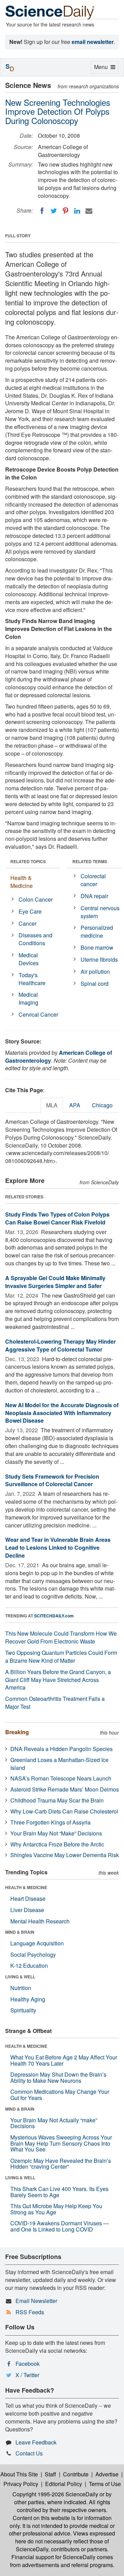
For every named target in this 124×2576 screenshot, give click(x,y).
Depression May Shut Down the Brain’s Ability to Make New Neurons (58, 2077)
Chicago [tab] (102, 1105)
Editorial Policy (64, 2484)
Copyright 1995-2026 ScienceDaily (55, 2494)
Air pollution (95, 971)
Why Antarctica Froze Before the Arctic (57, 1844)
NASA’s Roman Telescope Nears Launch (61, 1778)
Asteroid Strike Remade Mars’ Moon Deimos (65, 1789)
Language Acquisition (37, 1943)
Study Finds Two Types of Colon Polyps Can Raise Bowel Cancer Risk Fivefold (57, 1218)
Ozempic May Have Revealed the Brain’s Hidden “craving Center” (61, 2164)
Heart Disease (28, 1899)
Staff (50, 2474)
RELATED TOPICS (28, 861)
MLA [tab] (52, 1105)
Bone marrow (97, 947)
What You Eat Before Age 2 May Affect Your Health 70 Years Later (64, 2060)
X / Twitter (27, 2375)
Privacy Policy (21, 2484)
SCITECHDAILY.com (54, 1616)
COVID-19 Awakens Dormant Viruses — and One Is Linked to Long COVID (60, 2226)
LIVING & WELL (20, 1977)
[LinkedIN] (77, 211)
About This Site (19, 2474)
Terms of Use (105, 2484)
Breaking (17, 1732)
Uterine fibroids (99, 959)
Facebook (28, 2364)
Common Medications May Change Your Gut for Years (60, 2095)
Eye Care (30, 911)
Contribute (76, 2474)
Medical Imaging (28, 998)
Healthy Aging (28, 1999)
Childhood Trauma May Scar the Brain (57, 1800)
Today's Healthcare (32, 979)
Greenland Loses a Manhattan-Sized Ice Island (59, 1764)
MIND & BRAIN (20, 1932)
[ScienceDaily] (50, 12)
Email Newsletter (36, 2301)
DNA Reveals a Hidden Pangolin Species (61, 1749)
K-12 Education (29, 1965)
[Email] (89, 211)
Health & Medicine (22, 882)
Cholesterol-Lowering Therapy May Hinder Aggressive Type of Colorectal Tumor (60, 1345)
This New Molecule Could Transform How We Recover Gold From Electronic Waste (61, 1637)
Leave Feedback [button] (36, 2442)
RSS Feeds (30, 2312)
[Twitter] (54, 211)
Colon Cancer (36, 899)
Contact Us (29, 2453)
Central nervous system (100, 912)
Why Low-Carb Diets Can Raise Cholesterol (64, 1811)
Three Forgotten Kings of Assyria (50, 1822)
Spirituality (23, 2010)
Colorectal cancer (93, 880)
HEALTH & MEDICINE (26, 1887)
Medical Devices (29, 959)
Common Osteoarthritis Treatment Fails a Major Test (55, 1703)
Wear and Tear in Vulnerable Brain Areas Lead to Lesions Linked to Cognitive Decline (58, 1547)
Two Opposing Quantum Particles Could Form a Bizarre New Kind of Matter (61, 1657)
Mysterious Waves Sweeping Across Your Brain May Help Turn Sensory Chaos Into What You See (61, 2143)
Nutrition (21, 1988)
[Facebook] (42, 211)
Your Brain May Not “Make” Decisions (56, 1833)
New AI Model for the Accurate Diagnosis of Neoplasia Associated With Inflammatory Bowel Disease (62, 1413)
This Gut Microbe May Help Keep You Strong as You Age (56, 2209)
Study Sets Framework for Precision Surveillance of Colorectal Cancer (52, 1480)
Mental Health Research (40, 1921)
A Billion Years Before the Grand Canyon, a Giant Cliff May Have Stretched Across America (58, 1680)
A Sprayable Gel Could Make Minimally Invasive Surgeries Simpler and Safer (55, 1282)
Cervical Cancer (38, 1014)
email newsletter (93, 42)
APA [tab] (75, 1105)
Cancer (28, 923)
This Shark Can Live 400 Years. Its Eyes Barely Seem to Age (59, 2192)
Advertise (107, 2474)
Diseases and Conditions (35, 939)
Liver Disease (27, 1910)
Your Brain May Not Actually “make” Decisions (54, 2123)
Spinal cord (95, 984)
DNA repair (94, 896)
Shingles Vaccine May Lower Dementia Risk (65, 1855)
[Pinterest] (65, 211)
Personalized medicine (97, 931)
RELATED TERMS (90, 861)
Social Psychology (33, 1954)
